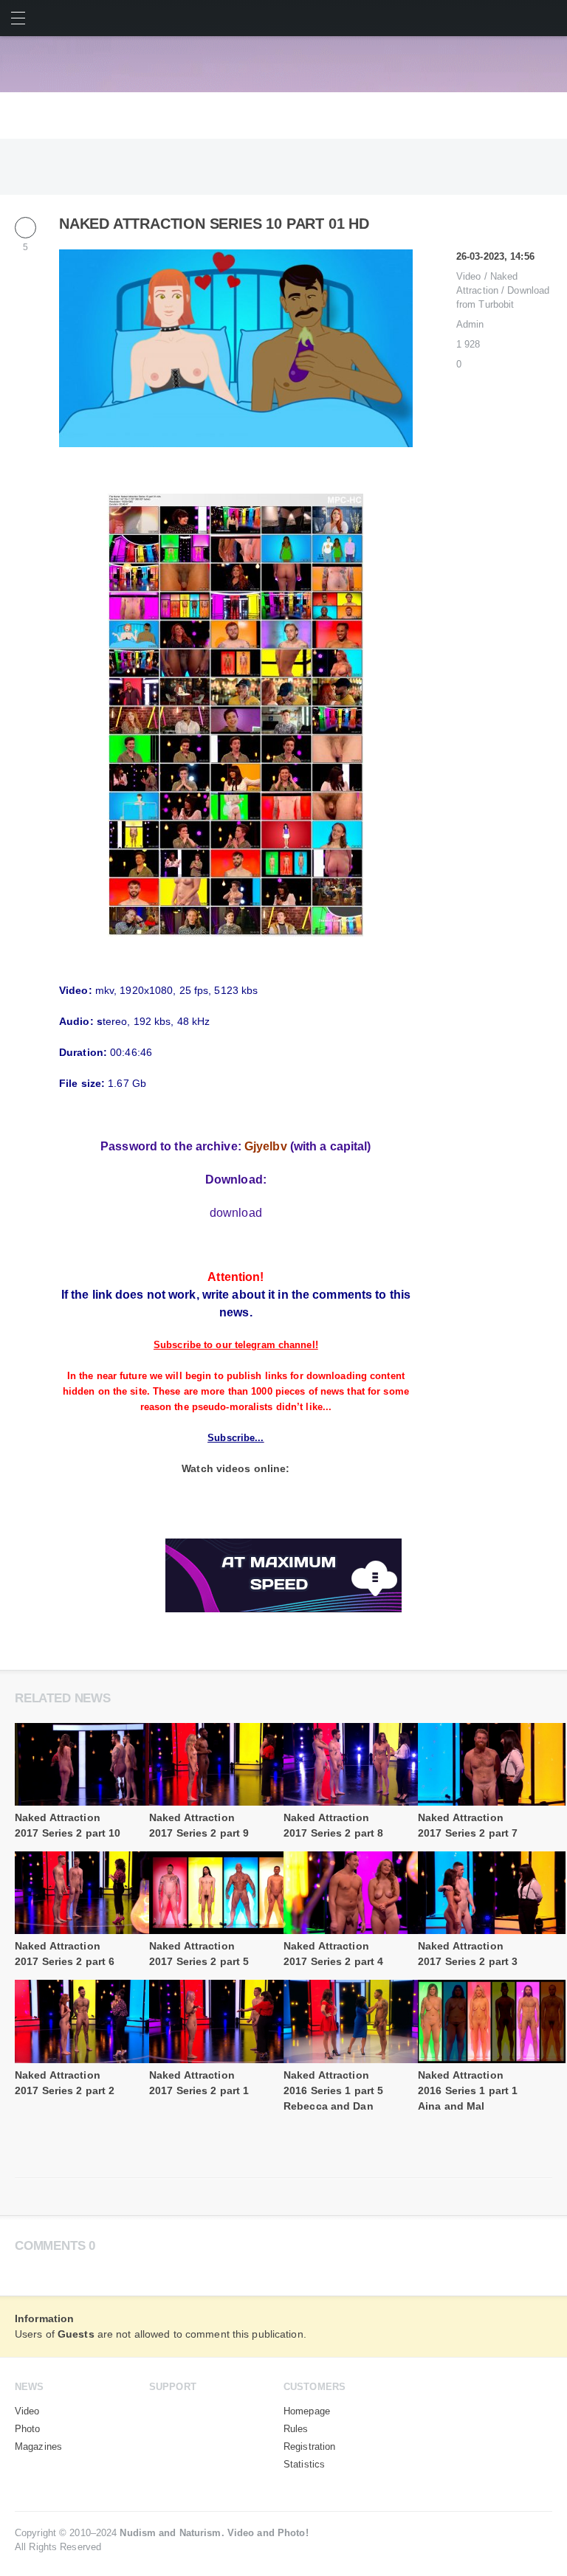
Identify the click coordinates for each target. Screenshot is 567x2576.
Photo (28, 2429)
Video (469, 276)
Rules (296, 2429)
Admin (470, 324)
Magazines (38, 2447)
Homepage (307, 2411)
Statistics (304, 2465)
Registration (309, 2447)
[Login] (549, 18)
